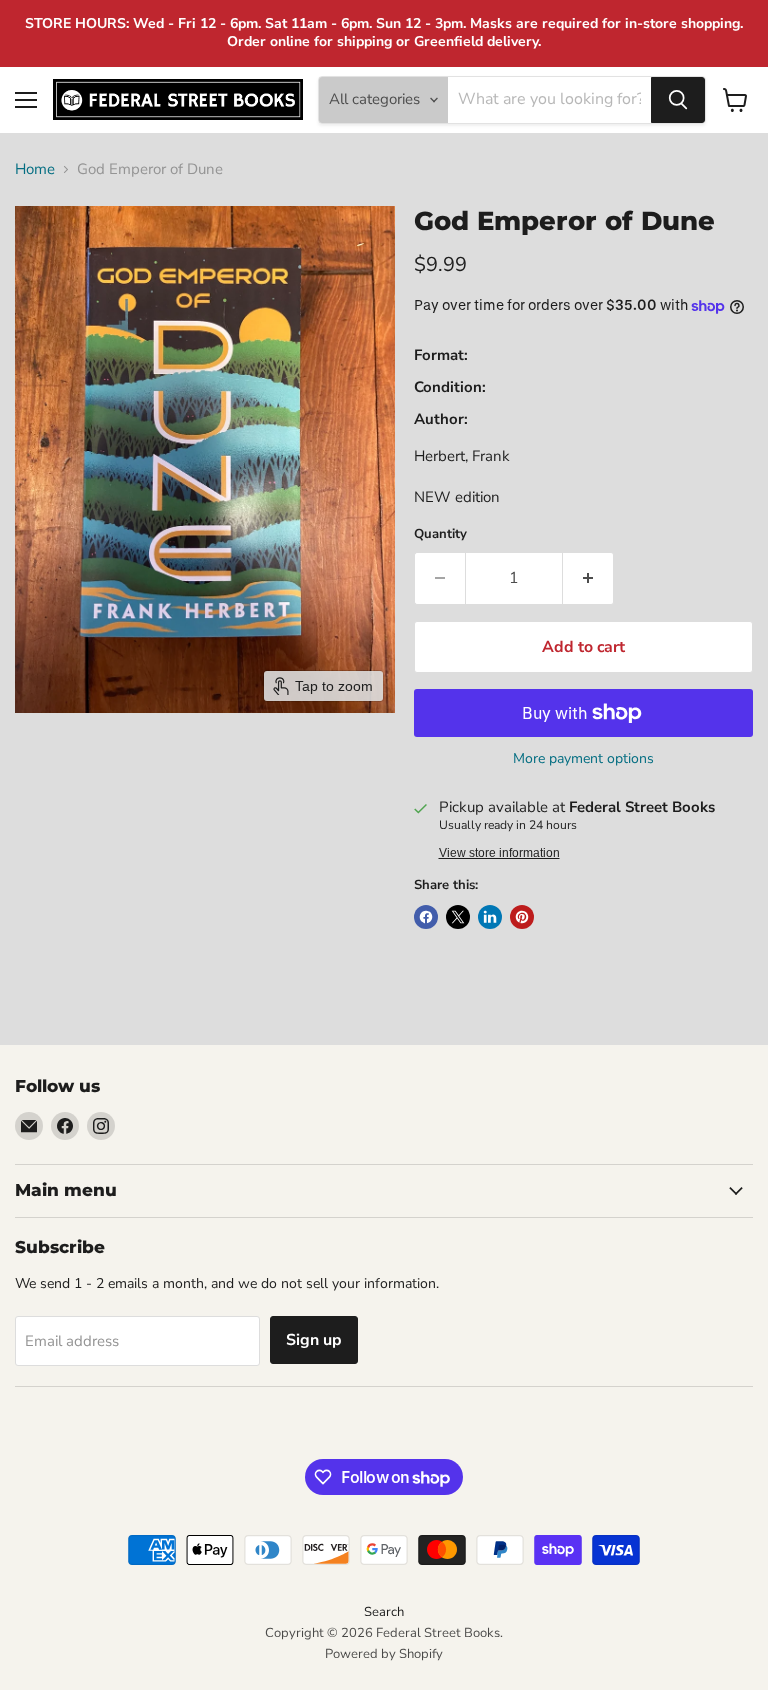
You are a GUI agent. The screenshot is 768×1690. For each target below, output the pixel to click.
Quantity (440, 534)
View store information (499, 853)
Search (384, 1612)
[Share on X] (458, 917)
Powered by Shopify (384, 1654)
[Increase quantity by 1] (588, 578)
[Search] (678, 100)
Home (35, 169)
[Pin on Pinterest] (522, 917)
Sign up (314, 1340)
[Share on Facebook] (426, 917)
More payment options (583, 759)
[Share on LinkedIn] (490, 917)
